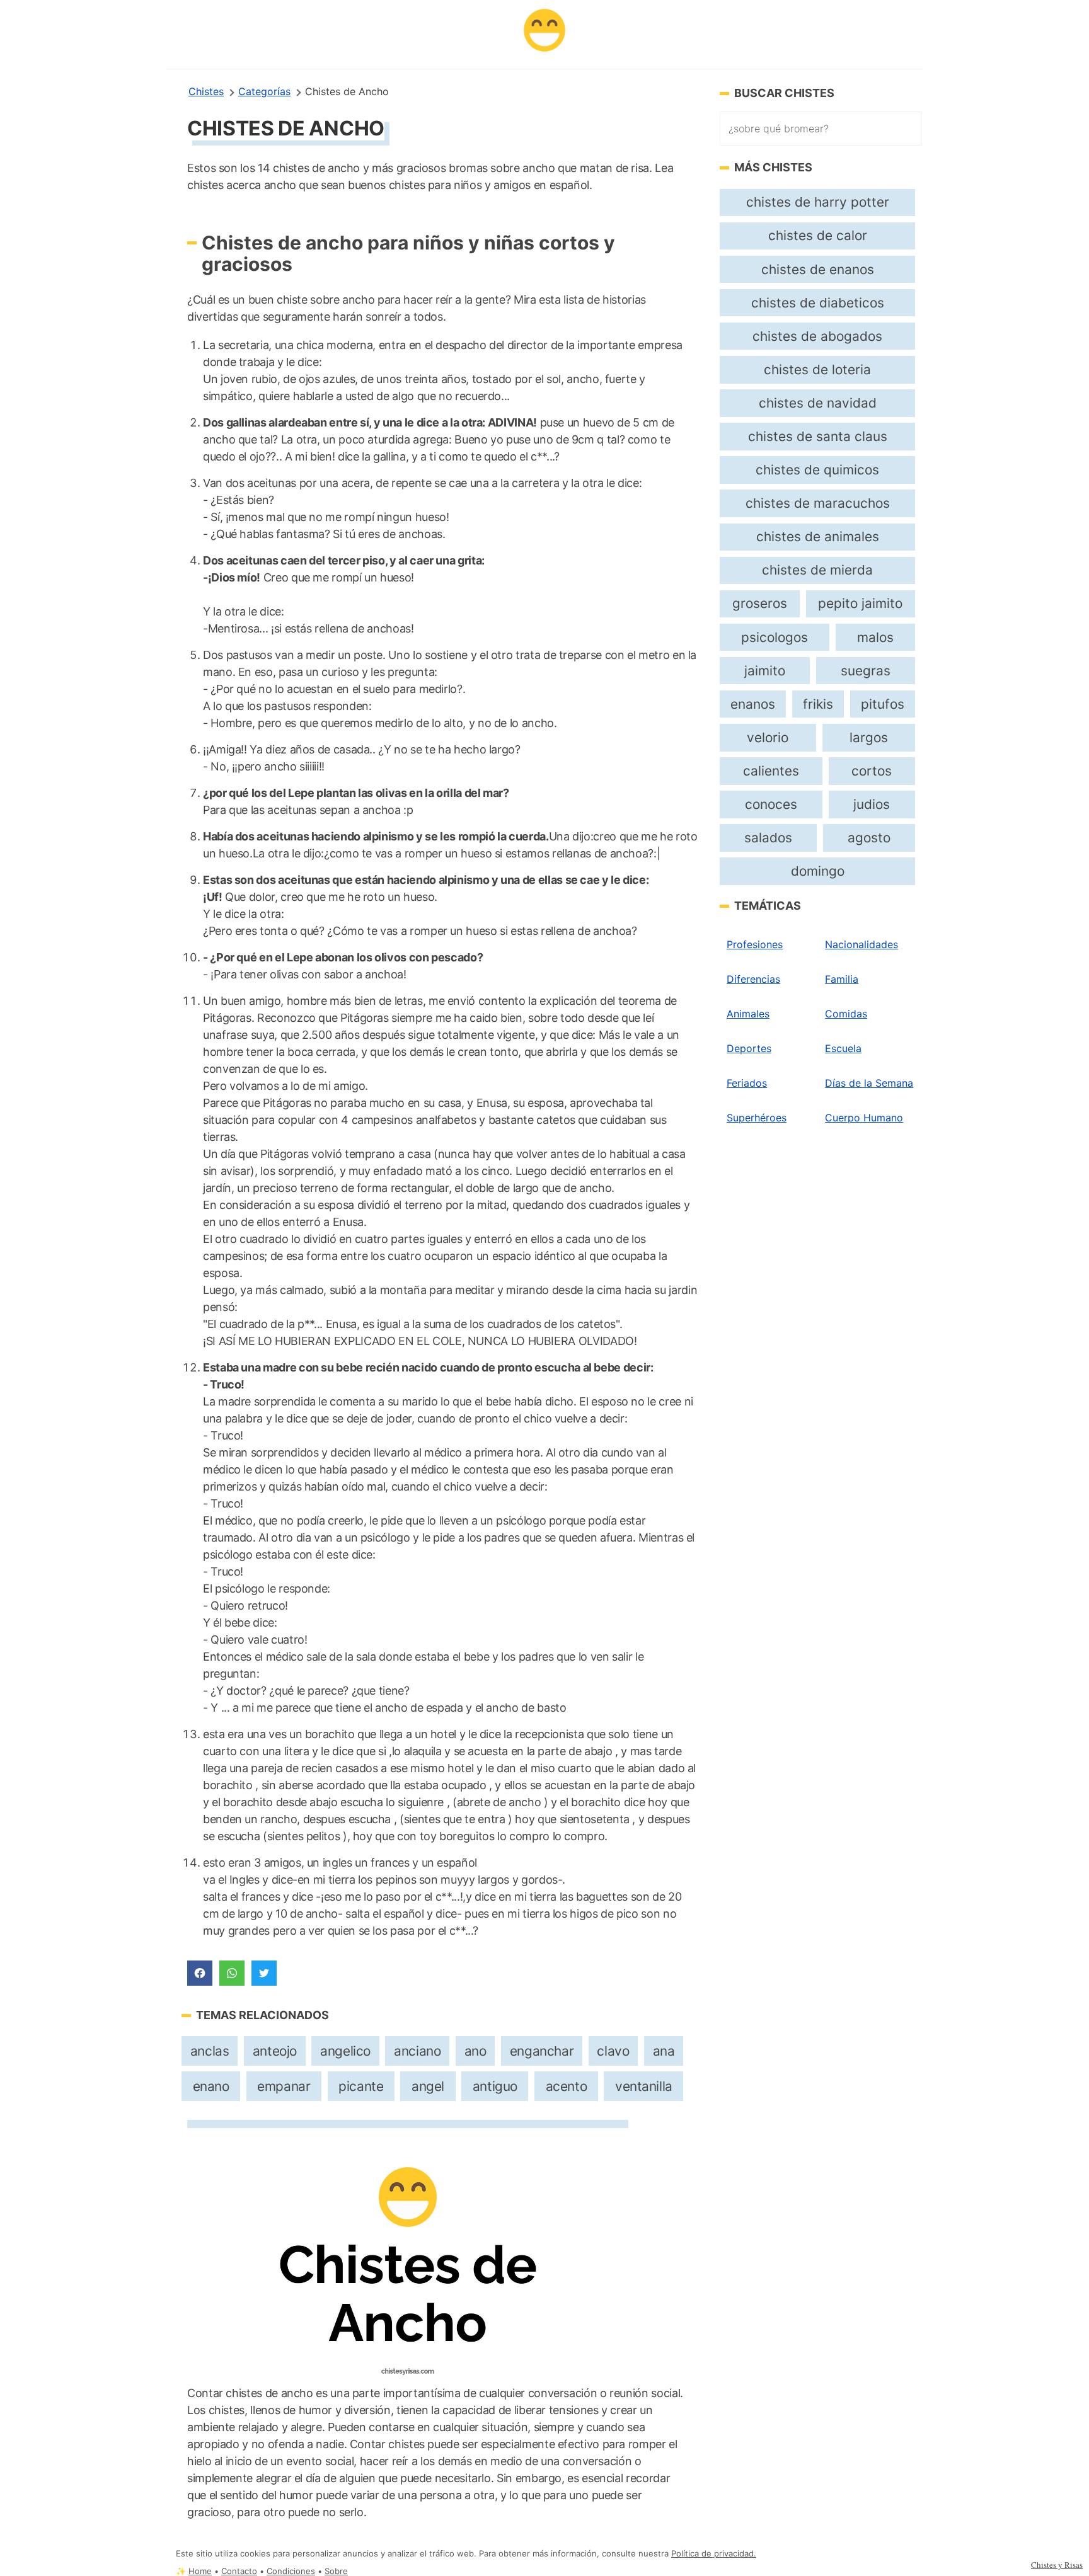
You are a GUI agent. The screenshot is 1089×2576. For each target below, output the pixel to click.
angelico (345, 2051)
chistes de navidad (818, 403)
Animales (748, 1014)
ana (664, 2051)
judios (872, 804)
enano (211, 2086)
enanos (753, 704)
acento (567, 2086)
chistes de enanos (818, 269)
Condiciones (291, 2571)
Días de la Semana (869, 1083)
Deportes (749, 1048)
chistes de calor (818, 235)
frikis (818, 704)
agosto (869, 838)
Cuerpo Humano (864, 1118)
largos (869, 737)
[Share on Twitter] (264, 1973)
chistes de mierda (817, 570)
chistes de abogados (817, 336)
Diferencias (753, 979)
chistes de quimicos (817, 470)
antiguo (495, 2086)
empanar (284, 2086)
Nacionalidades (861, 944)
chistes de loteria (817, 369)
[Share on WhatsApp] (232, 1973)
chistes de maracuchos (818, 503)
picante (361, 2086)
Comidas (846, 1014)
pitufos (883, 704)
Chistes (206, 91)
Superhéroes (757, 1118)
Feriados (747, 1083)
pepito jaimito (860, 603)
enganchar (542, 2051)
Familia (842, 979)
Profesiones (755, 944)
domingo (818, 871)
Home (200, 2571)
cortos (872, 771)
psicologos (775, 637)
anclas (210, 2051)
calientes (771, 771)
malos (875, 637)
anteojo (275, 2051)
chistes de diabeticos (818, 303)
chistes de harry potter (818, 202)
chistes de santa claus (818, 436)
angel (428, 2086)
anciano (417, 2051)
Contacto (239, 2571)
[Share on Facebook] (200, 1973)
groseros (760, 603)
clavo (613, 2051)
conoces (771, 804)
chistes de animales (818, 536)
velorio (768, 737)
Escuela (843, 1048)
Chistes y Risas (1057, 2565)
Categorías (264, 91)
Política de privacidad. (714, 2554)
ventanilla (644, 2086)
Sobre (336, 2571)
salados (768, 838)
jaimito (765, 671)
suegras (866, 671)
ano (475, 2051)
